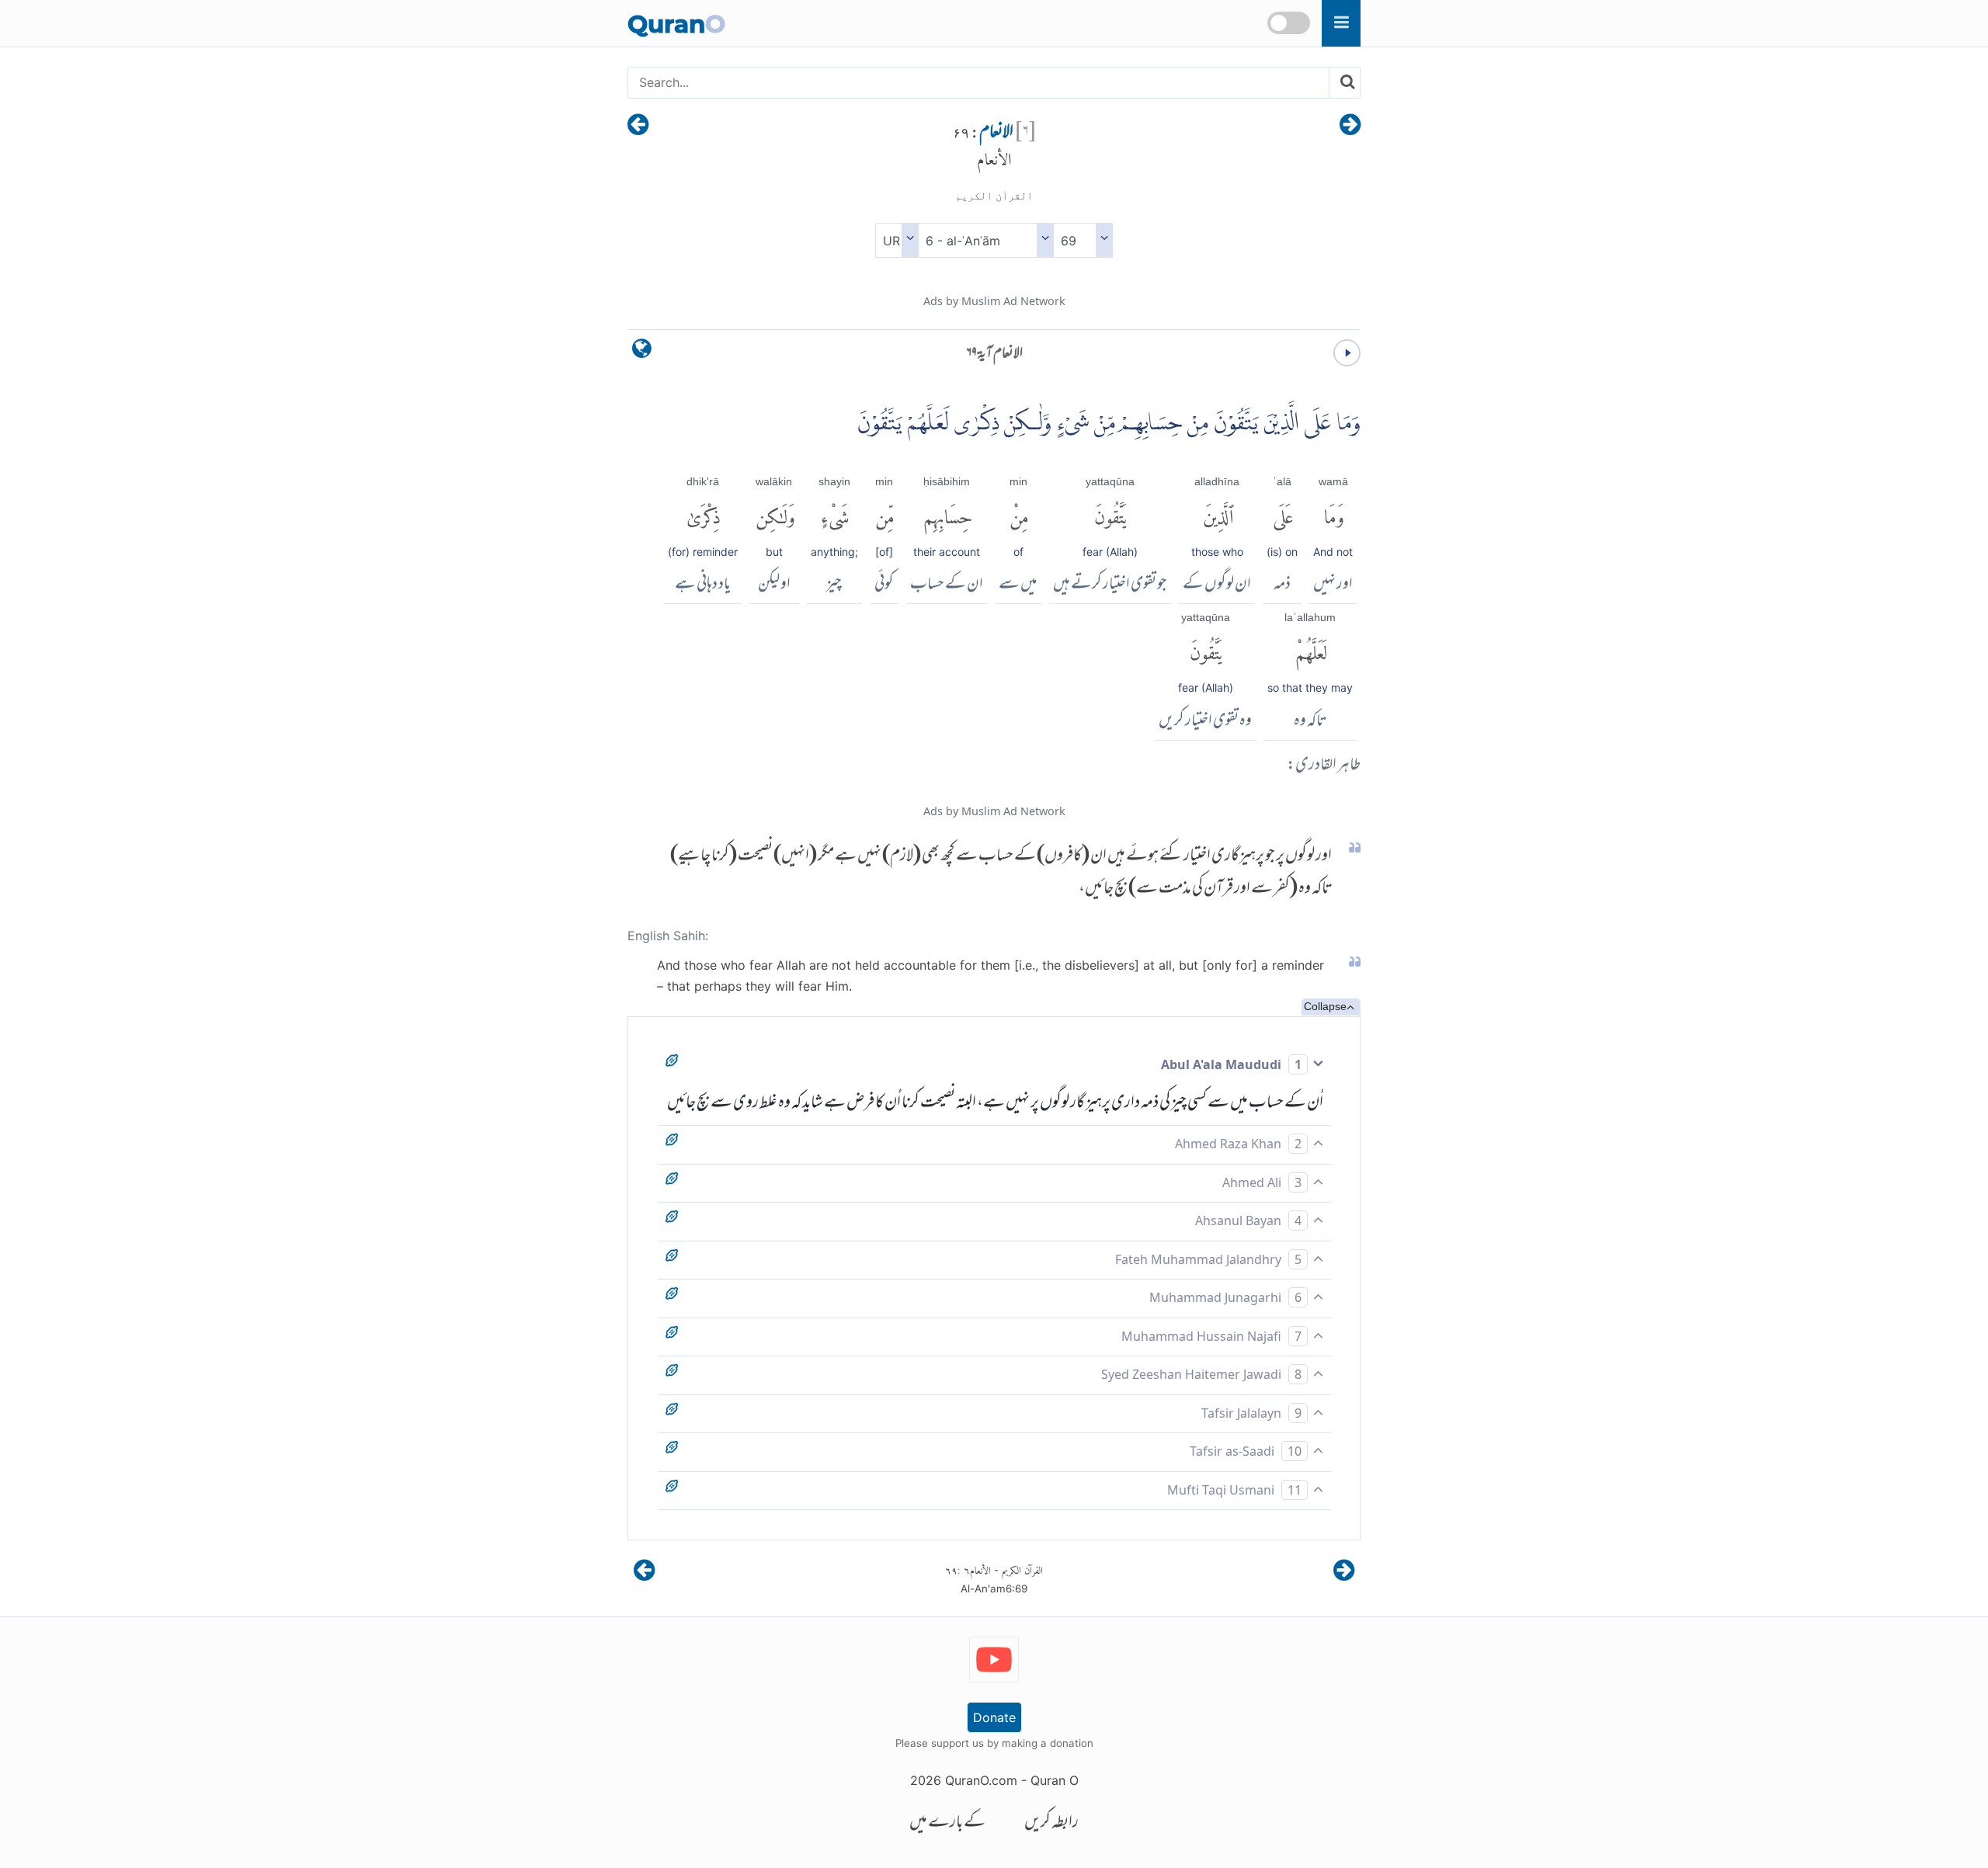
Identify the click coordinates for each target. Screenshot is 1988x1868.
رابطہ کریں (1051, 1823)
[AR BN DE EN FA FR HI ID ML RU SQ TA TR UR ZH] (897, 240)
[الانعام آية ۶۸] (1350, 126)
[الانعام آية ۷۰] (638, 126)
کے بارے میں (947, 1823)
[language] (642, 352)
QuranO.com (981, 1780)
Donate (994, 1717)
